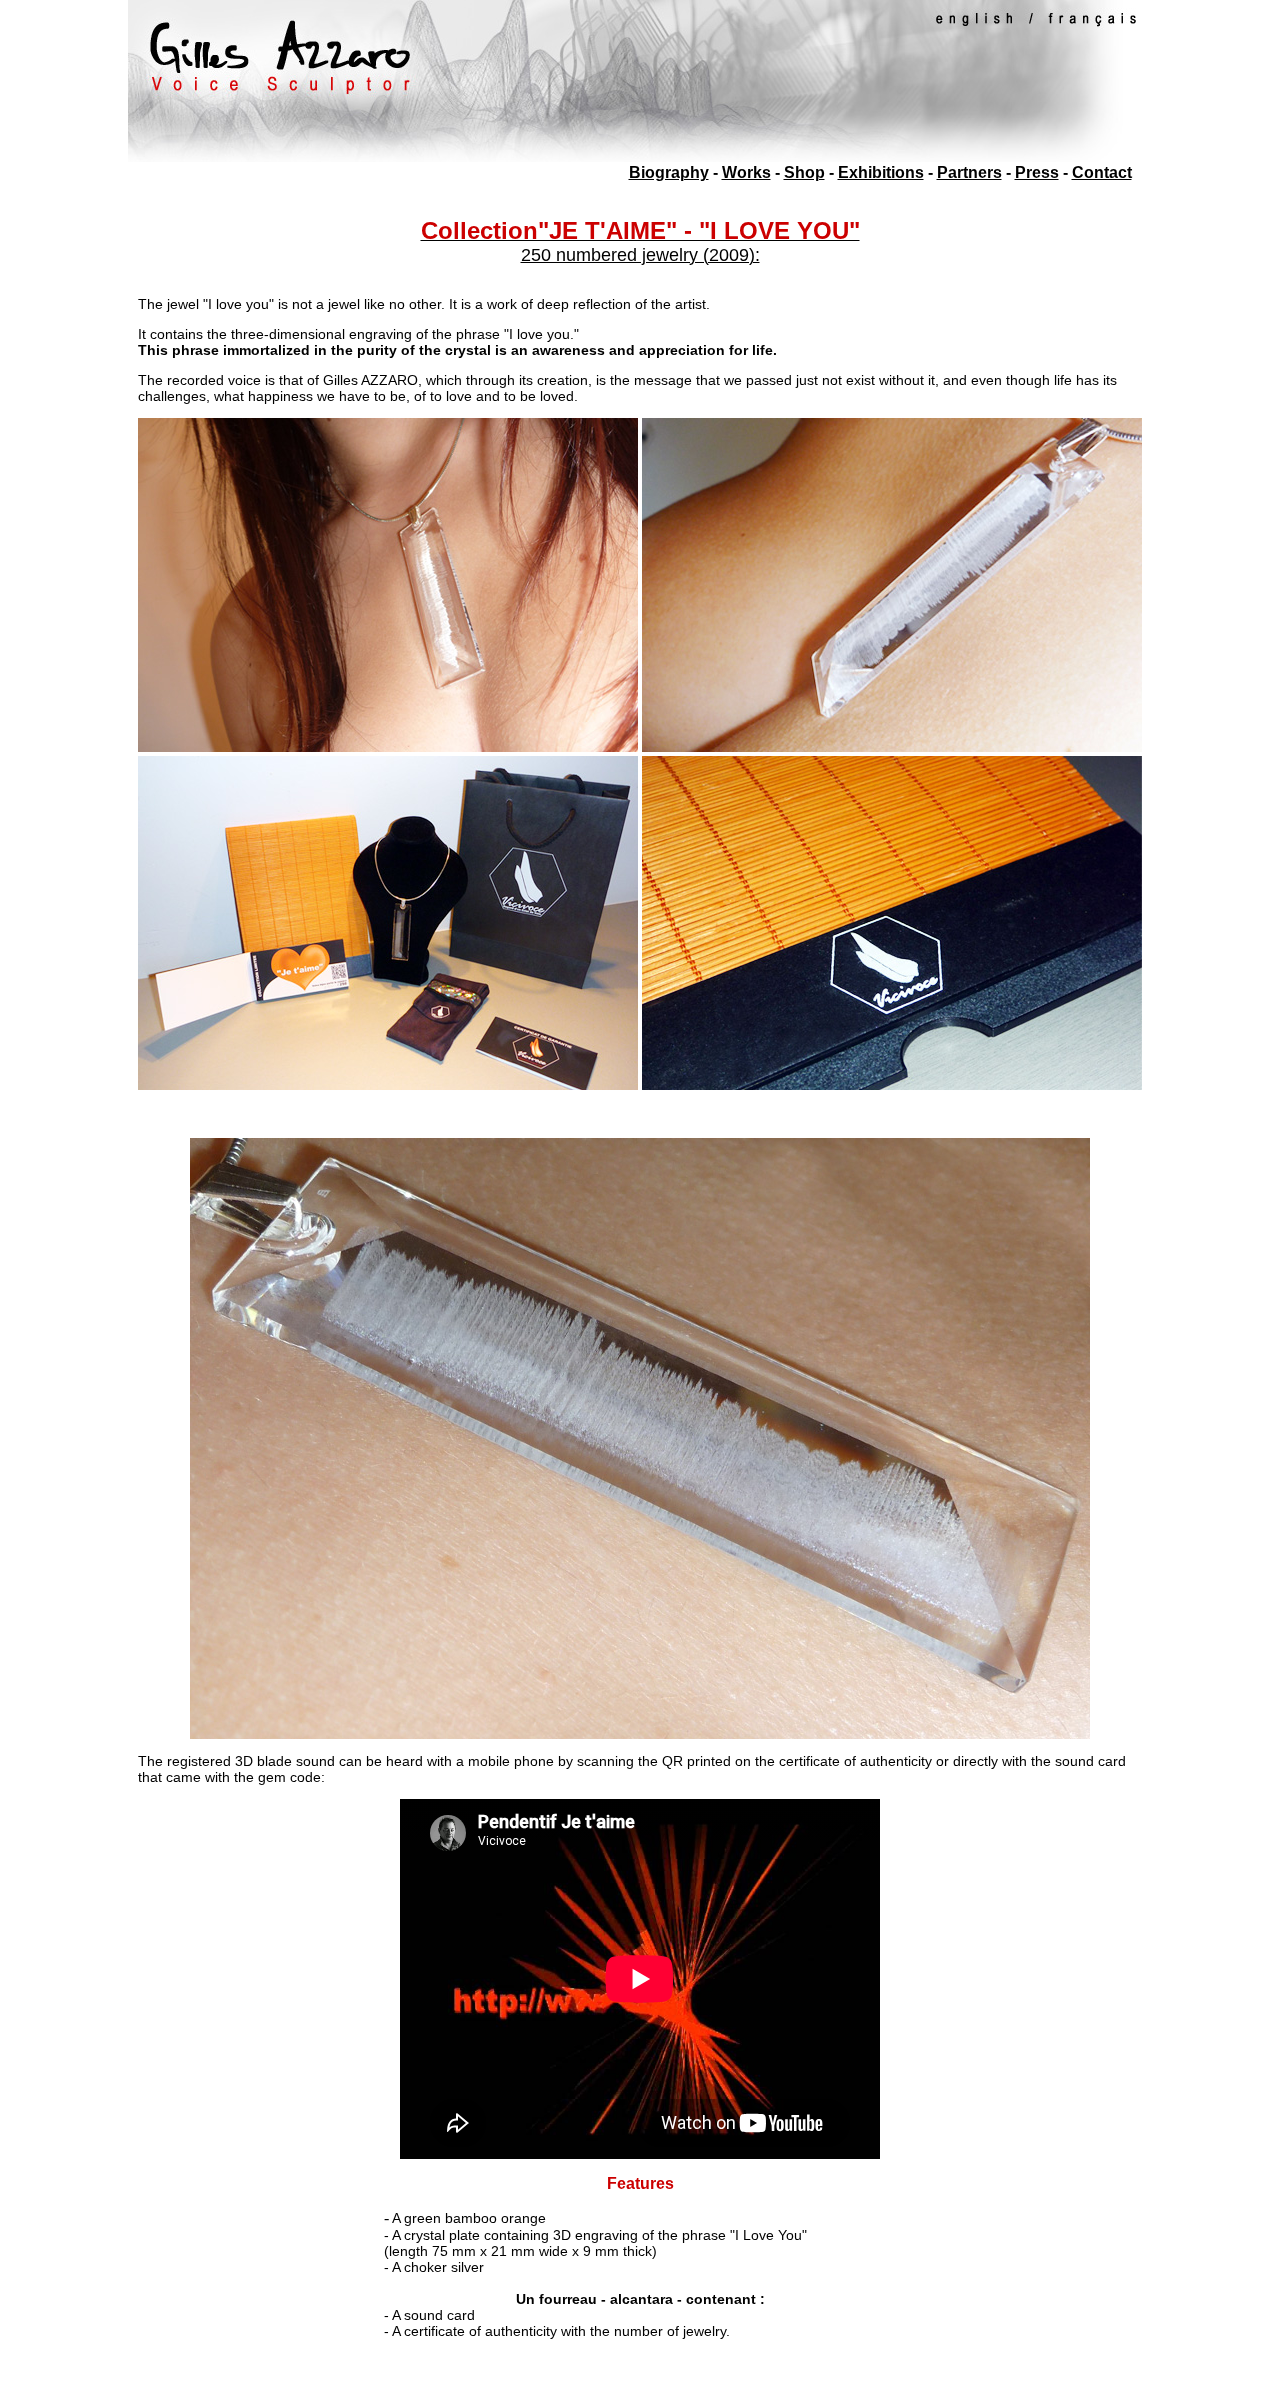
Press (1037, 172)
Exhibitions (881, 172)
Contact (1102, 172)
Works (746, 172)
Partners (969, 172)
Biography (669, 172)
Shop (804, 172)
